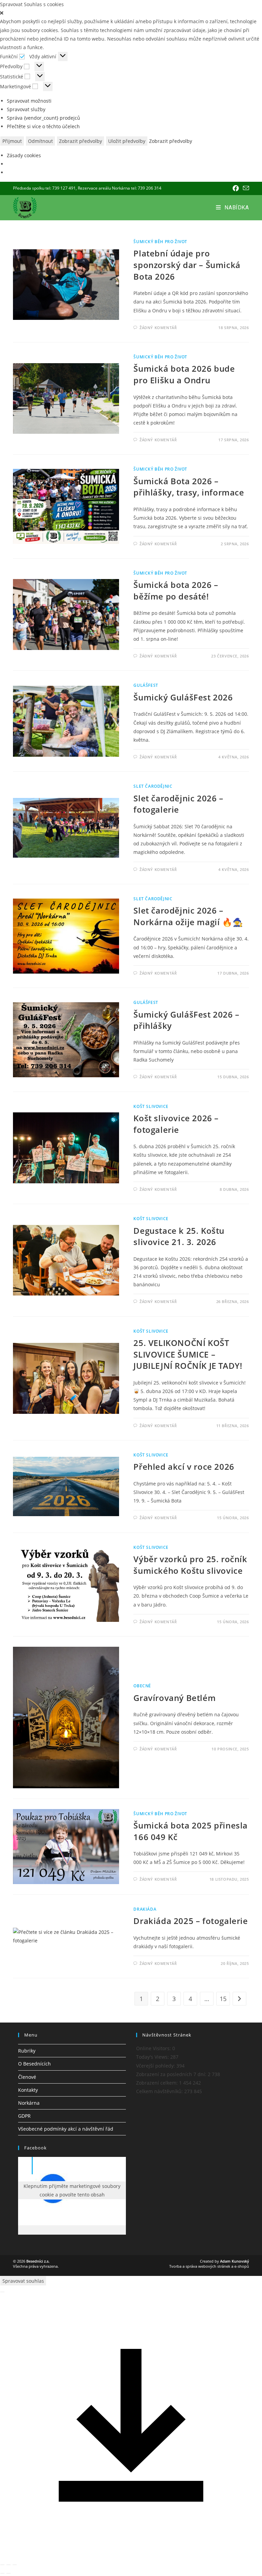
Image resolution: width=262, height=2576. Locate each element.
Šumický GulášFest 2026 (183, 697)
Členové (27, 2077)
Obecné (142, 1686)
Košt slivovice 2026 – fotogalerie (176, 1124)
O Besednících (34, 2064)
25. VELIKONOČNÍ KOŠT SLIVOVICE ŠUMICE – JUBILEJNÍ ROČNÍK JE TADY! (188, 1354)
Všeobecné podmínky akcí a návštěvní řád (66, 2129)
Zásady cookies (24, 155)
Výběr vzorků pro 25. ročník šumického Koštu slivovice (190, 1565)
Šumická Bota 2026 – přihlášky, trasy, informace (189, 487)
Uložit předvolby (127, 141)
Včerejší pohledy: (156, 2066)
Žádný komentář (158, 328)
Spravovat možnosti (29, 101)
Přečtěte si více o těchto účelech (43, 126)
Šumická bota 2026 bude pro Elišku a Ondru (184, 374)
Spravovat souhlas (23, 2281)
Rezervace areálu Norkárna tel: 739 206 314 (120, 188)
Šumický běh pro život (160, 242)
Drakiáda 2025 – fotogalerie (191, 1921)
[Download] (131, 2554)
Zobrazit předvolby (81, 141)
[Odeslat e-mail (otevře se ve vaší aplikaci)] (245, 188)
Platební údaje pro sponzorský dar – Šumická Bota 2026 (187, 265)
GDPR (24, 2116)
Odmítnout (40, 141)
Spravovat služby (26, 109)
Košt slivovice (151, 1106)
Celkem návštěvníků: (160, 2091)
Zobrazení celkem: (158, 2083)
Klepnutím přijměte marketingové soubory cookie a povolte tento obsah (72, 2190)
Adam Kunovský (235, 2261)
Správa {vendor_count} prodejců (43, 118)
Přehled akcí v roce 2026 (184, 1467)
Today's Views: (153, 2057)
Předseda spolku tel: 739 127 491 (44, 188)
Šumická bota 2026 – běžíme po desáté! (176, 590)
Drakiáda (145, 1909)
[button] (131, 13)
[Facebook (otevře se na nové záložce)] (236, 188)
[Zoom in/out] (15, 2565)
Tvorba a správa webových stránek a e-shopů (209, 2266)
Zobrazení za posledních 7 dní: (172, 2074)
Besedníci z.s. (38, 2261)
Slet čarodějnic (153, 786)
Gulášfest (146, 685)
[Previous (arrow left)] (2, 2573)
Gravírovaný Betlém (174, 1698)
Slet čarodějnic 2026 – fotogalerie (178, 804)
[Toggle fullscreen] (9, 2565)
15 (223, 1999)
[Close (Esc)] (2, 2292)
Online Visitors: (154, 2048)
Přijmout (12, 141)
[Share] (2, 2565)
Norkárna (29, 2103)
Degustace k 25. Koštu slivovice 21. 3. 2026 (179, 1236)
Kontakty (28, 2090)
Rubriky (27, 2051)
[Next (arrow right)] (9, 2573)
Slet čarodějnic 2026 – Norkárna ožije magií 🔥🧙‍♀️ (188, 916)
